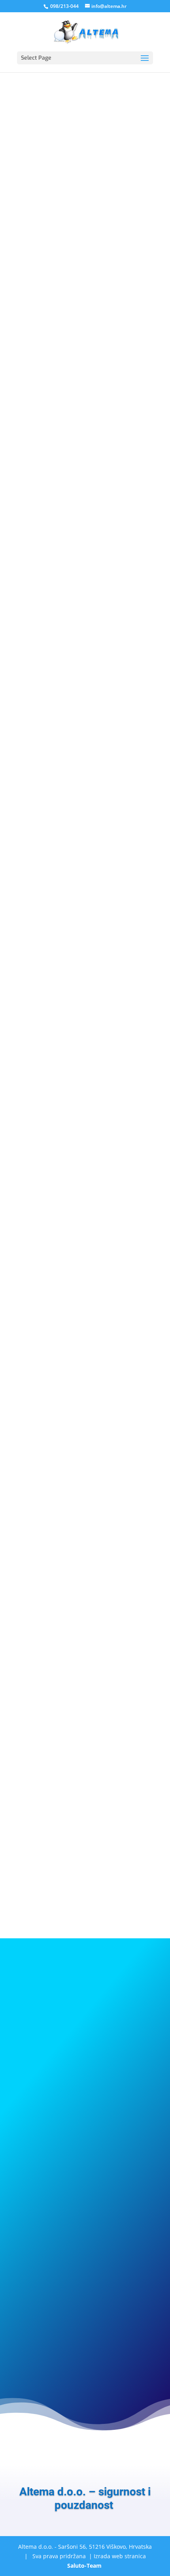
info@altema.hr (38, 1549)
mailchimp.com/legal (124, 1465)
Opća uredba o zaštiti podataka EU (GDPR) (78, 948)
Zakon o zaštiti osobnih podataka (66, 938)
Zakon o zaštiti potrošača (55, 928)
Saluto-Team (84, 2566)
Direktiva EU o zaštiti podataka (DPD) (71, 918)
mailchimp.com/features (49, 1434)
